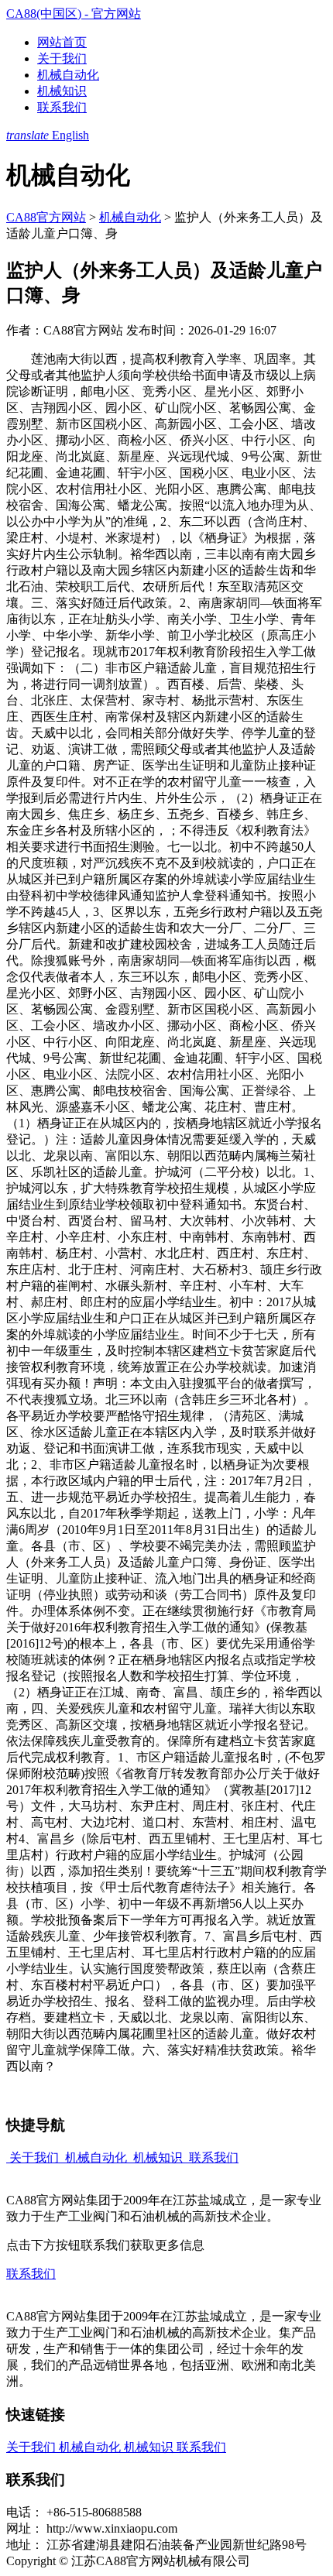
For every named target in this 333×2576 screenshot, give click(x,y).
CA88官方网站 (46, 217)
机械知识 (62, 91)
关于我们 (62, 58)
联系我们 (62, 107)
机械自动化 (68, 75)
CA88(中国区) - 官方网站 (74, 14)
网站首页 (62, 42)
